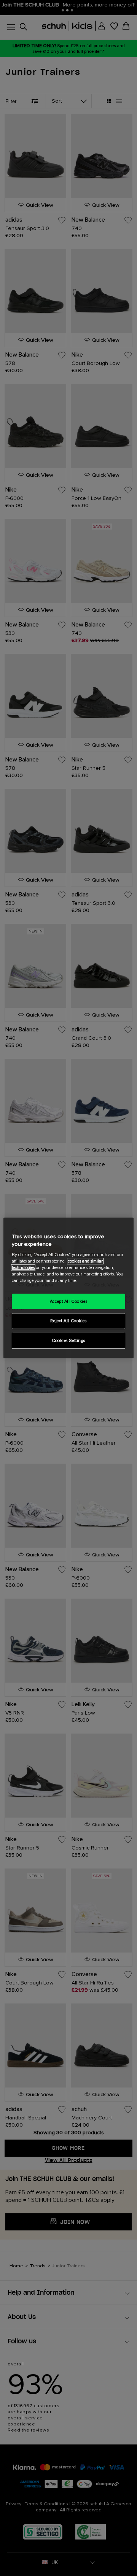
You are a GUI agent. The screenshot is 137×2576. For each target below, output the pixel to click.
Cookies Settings (68, 1341)
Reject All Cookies (68, 1321)
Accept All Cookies (68, 1301)
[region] (68, 1288)
